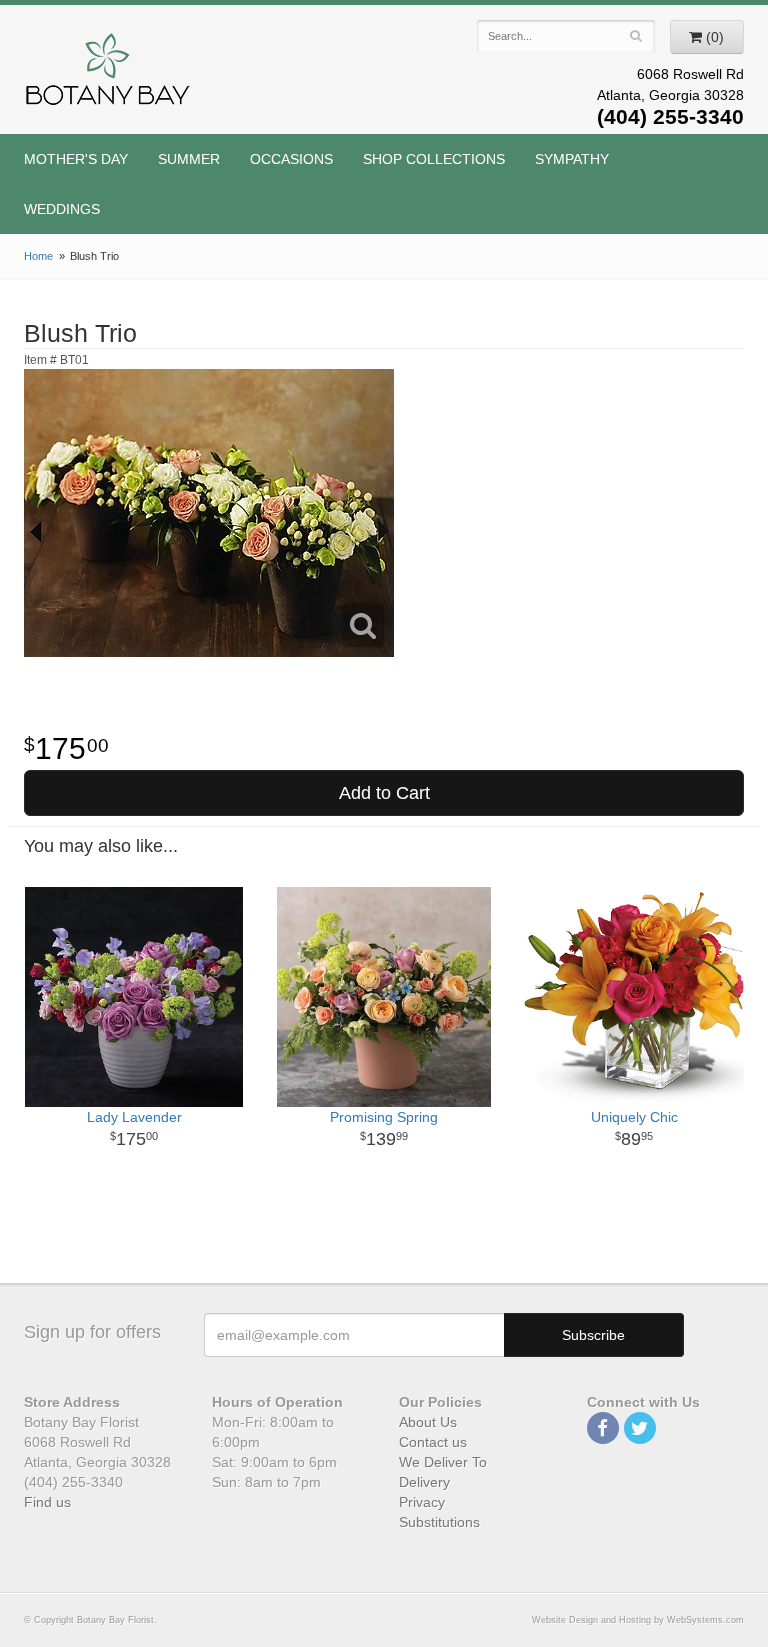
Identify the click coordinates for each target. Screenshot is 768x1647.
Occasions (291, 159)
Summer (189, 159)
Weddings (62, 209)
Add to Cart (384, 793)
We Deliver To (443, 1462)
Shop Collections (434, 159)
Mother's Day (76, 159)
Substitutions (439, 1522)
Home (38, 256)
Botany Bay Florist (108, 74)
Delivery (424, 1482)
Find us (47, 1502)
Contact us (433, 1442)
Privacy (422, 1502)
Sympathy (572, 159)
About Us (428, 1422)
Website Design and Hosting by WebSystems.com (638, 1620)
